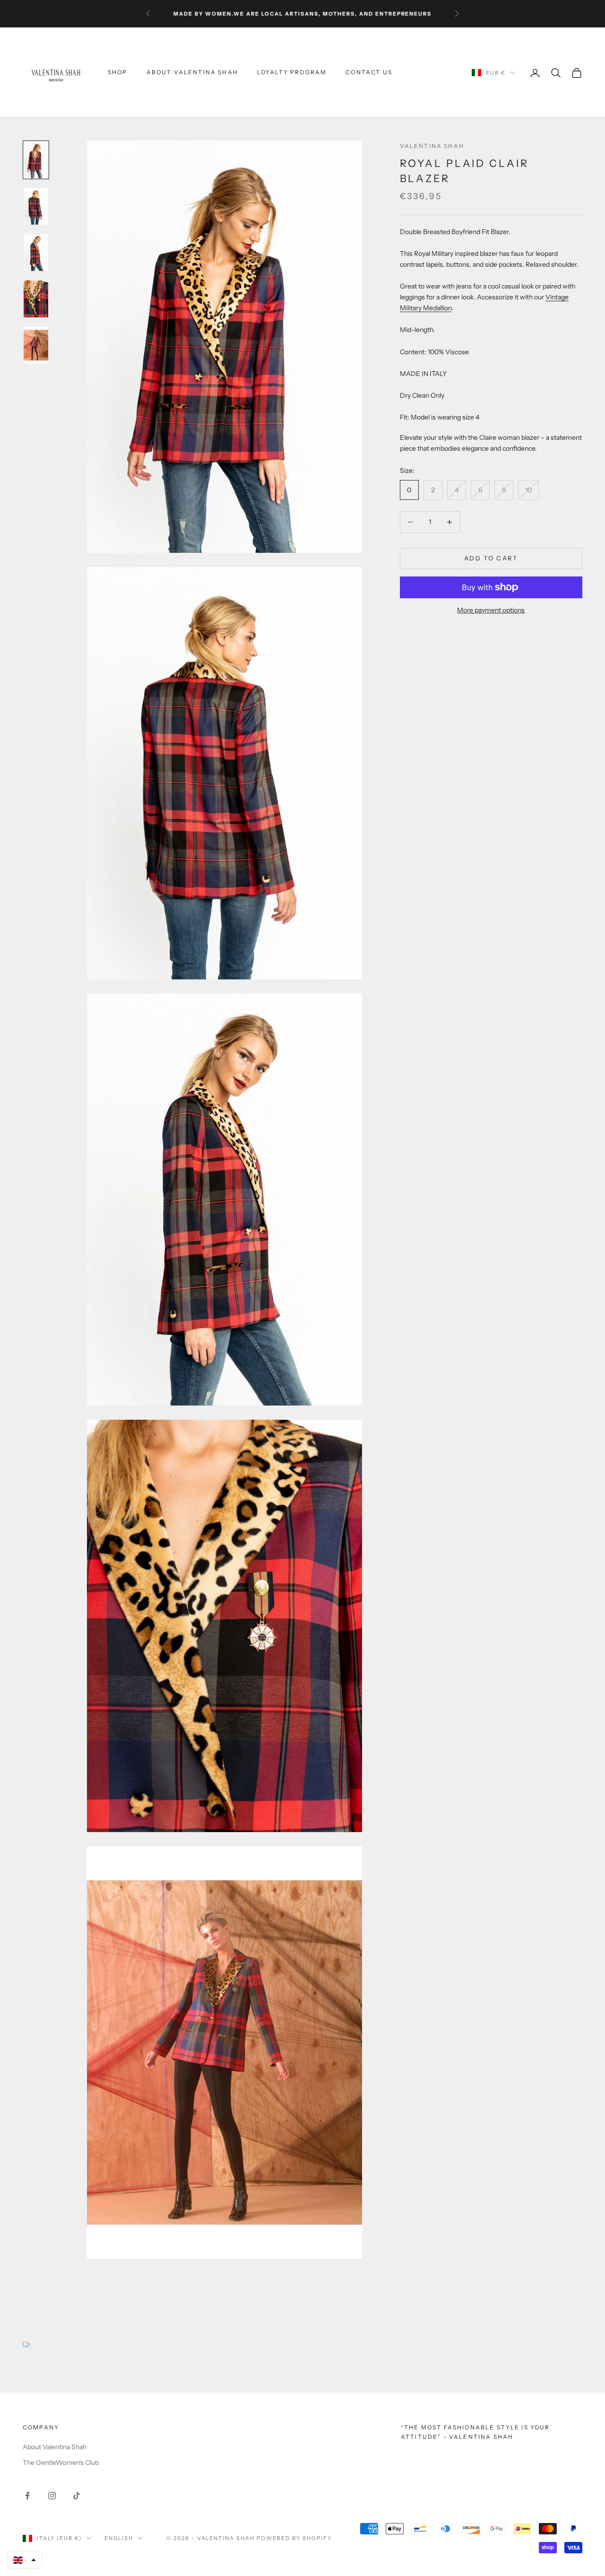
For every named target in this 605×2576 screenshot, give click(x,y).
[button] (25, 2560)
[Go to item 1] (36, 160)
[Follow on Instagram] (52, 2496)
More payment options (491, 610)
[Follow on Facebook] (27, 2496)
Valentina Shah (432, 146)
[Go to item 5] (36, 345)
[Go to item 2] (36, 206)
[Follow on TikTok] (77, 2496)
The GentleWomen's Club (61, 2462)
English (119, 2538)
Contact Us (369, 73)
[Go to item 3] (36, 253)
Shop (118, 73)
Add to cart (491, 558)
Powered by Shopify (294, 2538)
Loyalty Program (292, 73)
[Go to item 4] (36, 299)
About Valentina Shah (192, 73)
